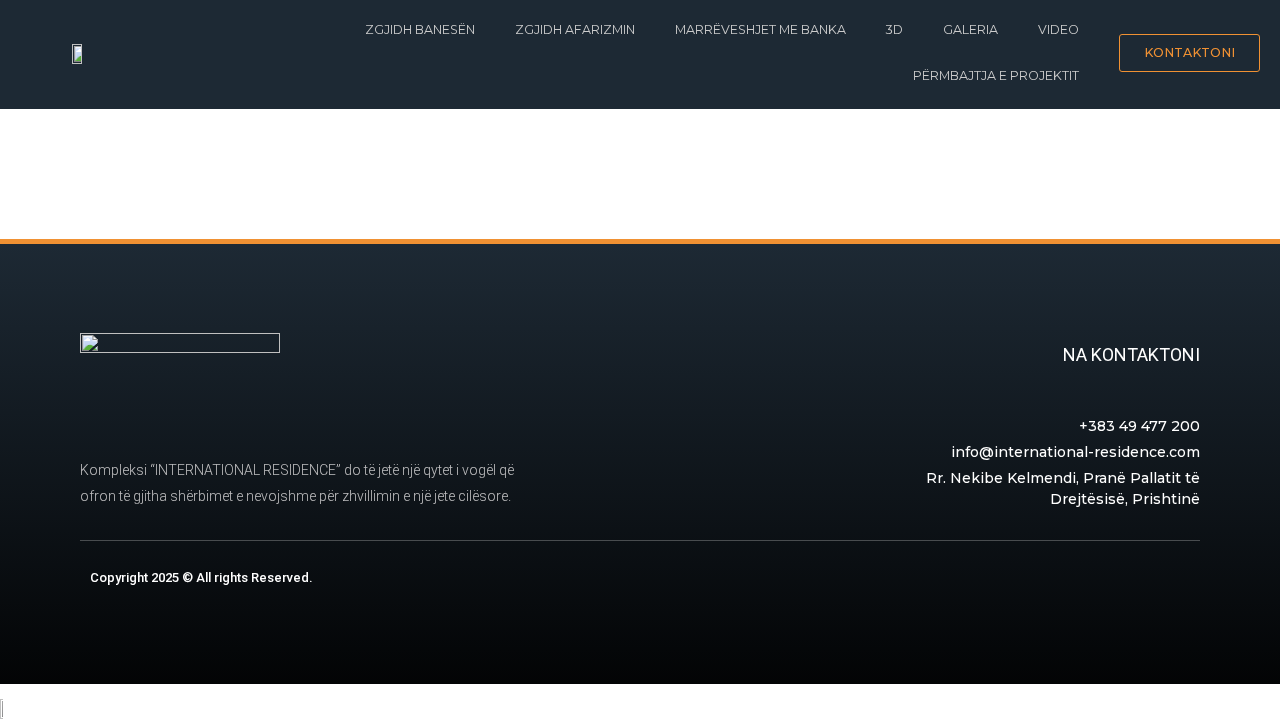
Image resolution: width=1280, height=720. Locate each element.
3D (894, 29)
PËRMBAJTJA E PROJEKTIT (996, 75)
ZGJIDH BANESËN (420, 29)
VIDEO (1058, 29)
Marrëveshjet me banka (760, 29)
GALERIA (970, 29)
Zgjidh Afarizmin (575, 29)
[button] (1189, 53)
